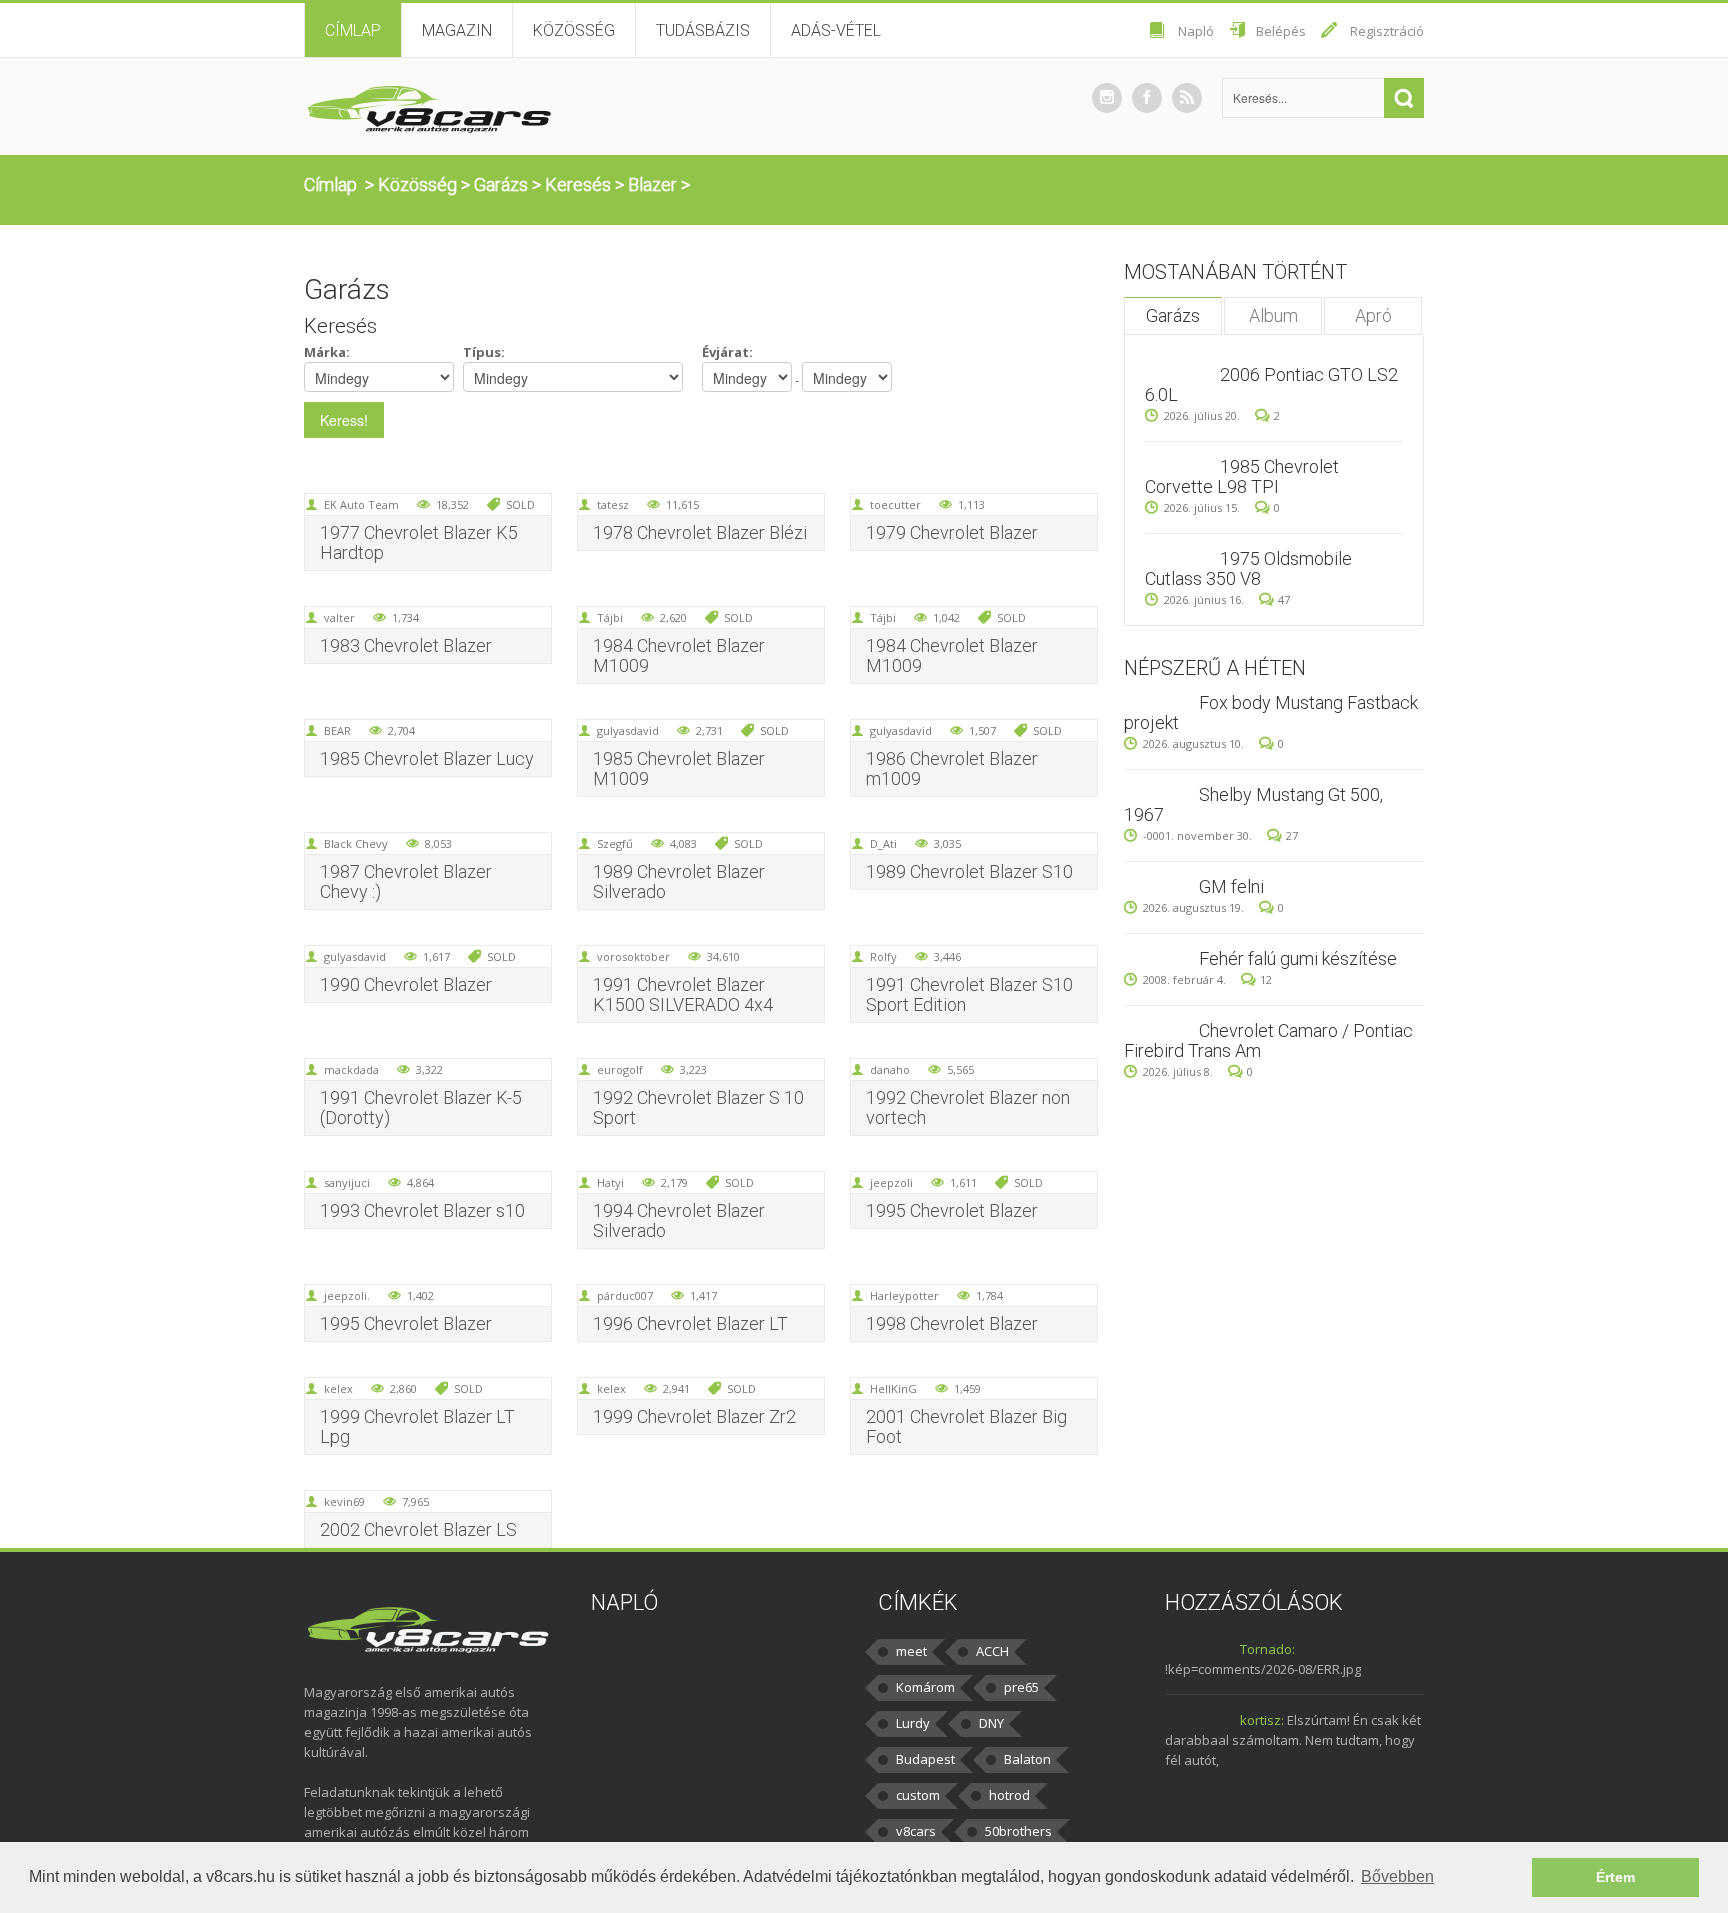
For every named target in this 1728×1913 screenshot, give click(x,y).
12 (1266, 979)
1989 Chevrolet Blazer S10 (969, 871)
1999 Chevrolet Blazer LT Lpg (417, 1426)
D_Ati (883, 843)
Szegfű (615, 843)
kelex (338, 1388)
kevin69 (344, 1501)
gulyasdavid (628, 730)
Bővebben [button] (1397, 1876)
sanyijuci (347, 1182)
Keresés (578, 184)
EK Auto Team (361, 504)
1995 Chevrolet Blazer (952, 1210)
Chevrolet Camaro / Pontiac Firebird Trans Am (1268, 1040)
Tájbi (610, 617)
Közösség (574, 30)
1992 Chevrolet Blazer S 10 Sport (698, 1107)
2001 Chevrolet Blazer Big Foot (966, 1426)
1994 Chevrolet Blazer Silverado (679, 1220)
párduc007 (625, 1295)
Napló (1196, 31)
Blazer (652, 184)
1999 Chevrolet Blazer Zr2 (694, 1416)
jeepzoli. (347, 1295)
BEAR (337, 730)
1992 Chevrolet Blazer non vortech (968, 1107)
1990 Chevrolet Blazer (406, 984)
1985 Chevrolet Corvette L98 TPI (1242, 476)
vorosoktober (633, 956)
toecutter (895, 504)
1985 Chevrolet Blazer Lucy (427, 758)
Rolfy (883, 956)
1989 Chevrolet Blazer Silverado (679, 881)
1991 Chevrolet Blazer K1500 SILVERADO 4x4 (683, 994)
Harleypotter (904, 1295)
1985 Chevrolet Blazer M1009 (679, 768)
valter (339, 617)
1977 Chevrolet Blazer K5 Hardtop (419, 542)
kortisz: (1262, 1720)
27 (1292, 835)
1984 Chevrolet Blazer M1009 (679, 655)
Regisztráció (1387, 31)
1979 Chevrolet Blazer (952, 532)
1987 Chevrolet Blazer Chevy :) (406, 881)
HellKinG (893, 1388)
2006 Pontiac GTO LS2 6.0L (1271, 384)
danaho (890, 1069)
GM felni (1231, 886)
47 (1284, 599)
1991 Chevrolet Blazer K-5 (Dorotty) (421, 1107)
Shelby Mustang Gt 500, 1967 (1253, 804)
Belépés (1281, 31)
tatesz (613, 504)
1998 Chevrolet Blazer (952, 1323)
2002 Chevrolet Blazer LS (418, 1529)
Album (1273, 315)
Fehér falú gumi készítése (1298, 958)
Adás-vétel (836, 30)
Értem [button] (1615, 1877)
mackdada (351, 1069)
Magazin (457, 30)
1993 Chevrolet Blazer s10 (422, 1210)
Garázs (501, 184)
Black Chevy (356, 843)
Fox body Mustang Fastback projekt (1271, 712)
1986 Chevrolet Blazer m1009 (952, 768)
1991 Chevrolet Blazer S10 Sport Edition (969, 994)
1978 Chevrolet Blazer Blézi (700, 532)
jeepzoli (891, 1182)
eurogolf (620, 1069)
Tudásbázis (703, 30)
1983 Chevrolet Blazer (406, 645)
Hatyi (610, 1182)
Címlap (353, 30)
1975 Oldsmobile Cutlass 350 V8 (1248, 568)
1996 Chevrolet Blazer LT (690, 1323)
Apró (1373, 315)
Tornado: (1267, 1649)
